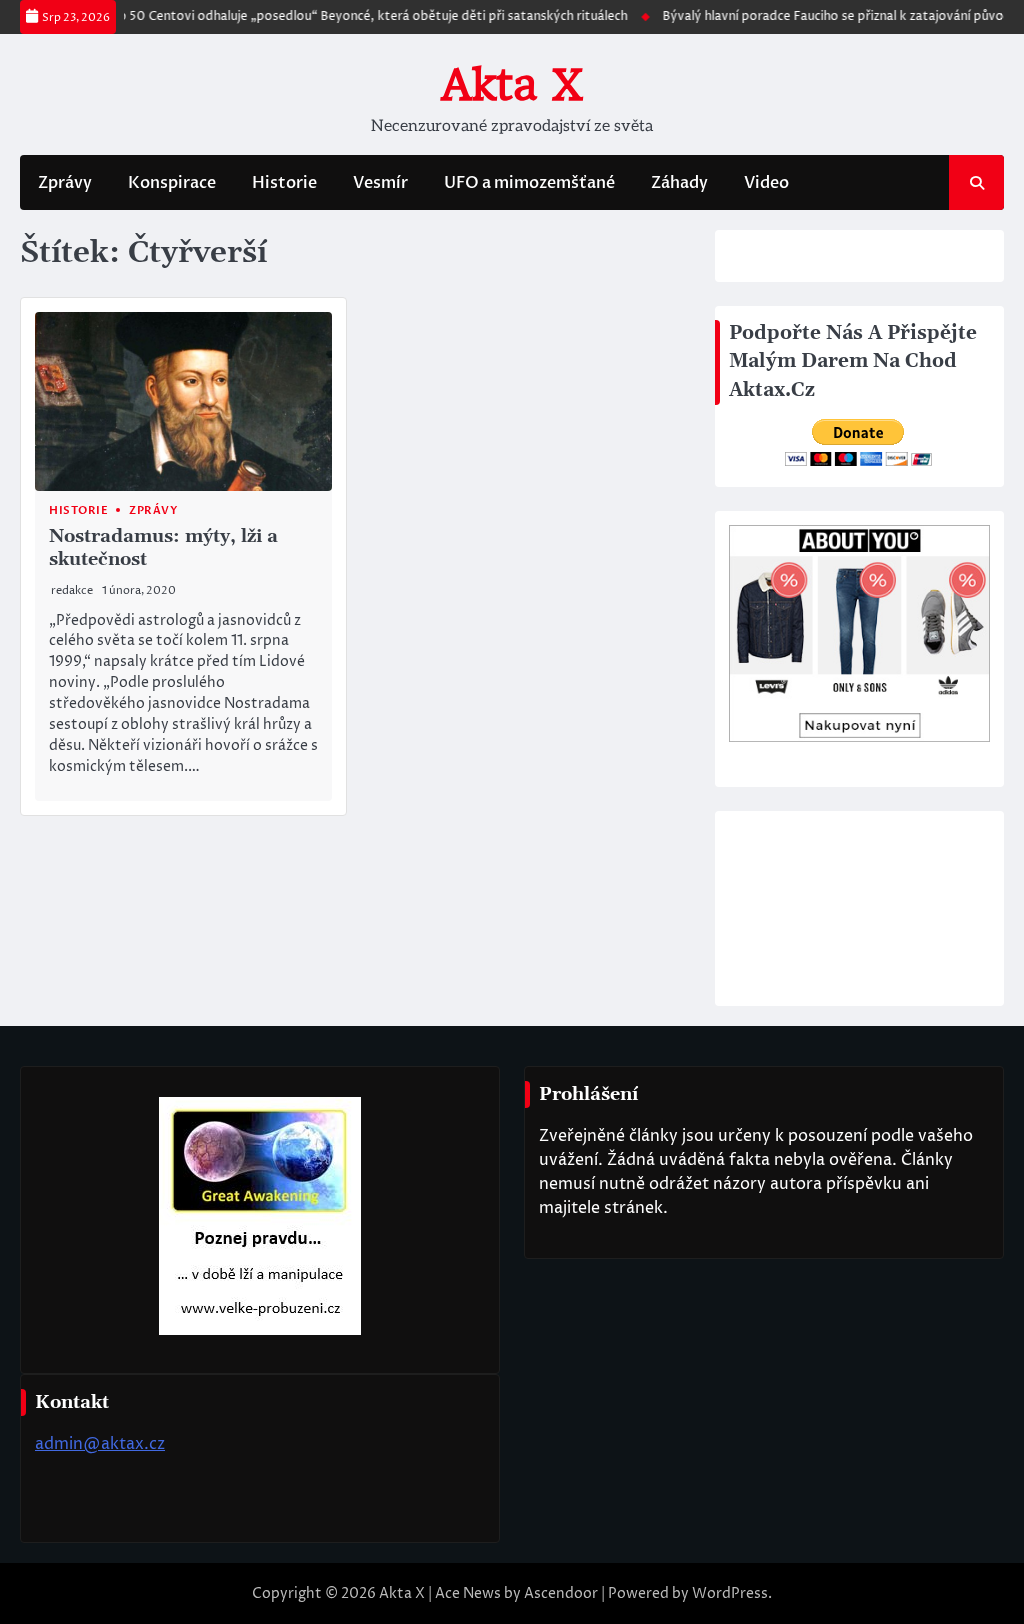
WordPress (730, 1593)
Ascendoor (561, 1593)
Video (766, 183)
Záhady (679, 183)
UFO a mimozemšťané (529, 183)
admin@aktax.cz (100, 1444)
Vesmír (380, 183)
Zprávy (65, 183)
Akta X (512, 84)
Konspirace (172, 183)
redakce (72, 590)
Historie (284, 183)
